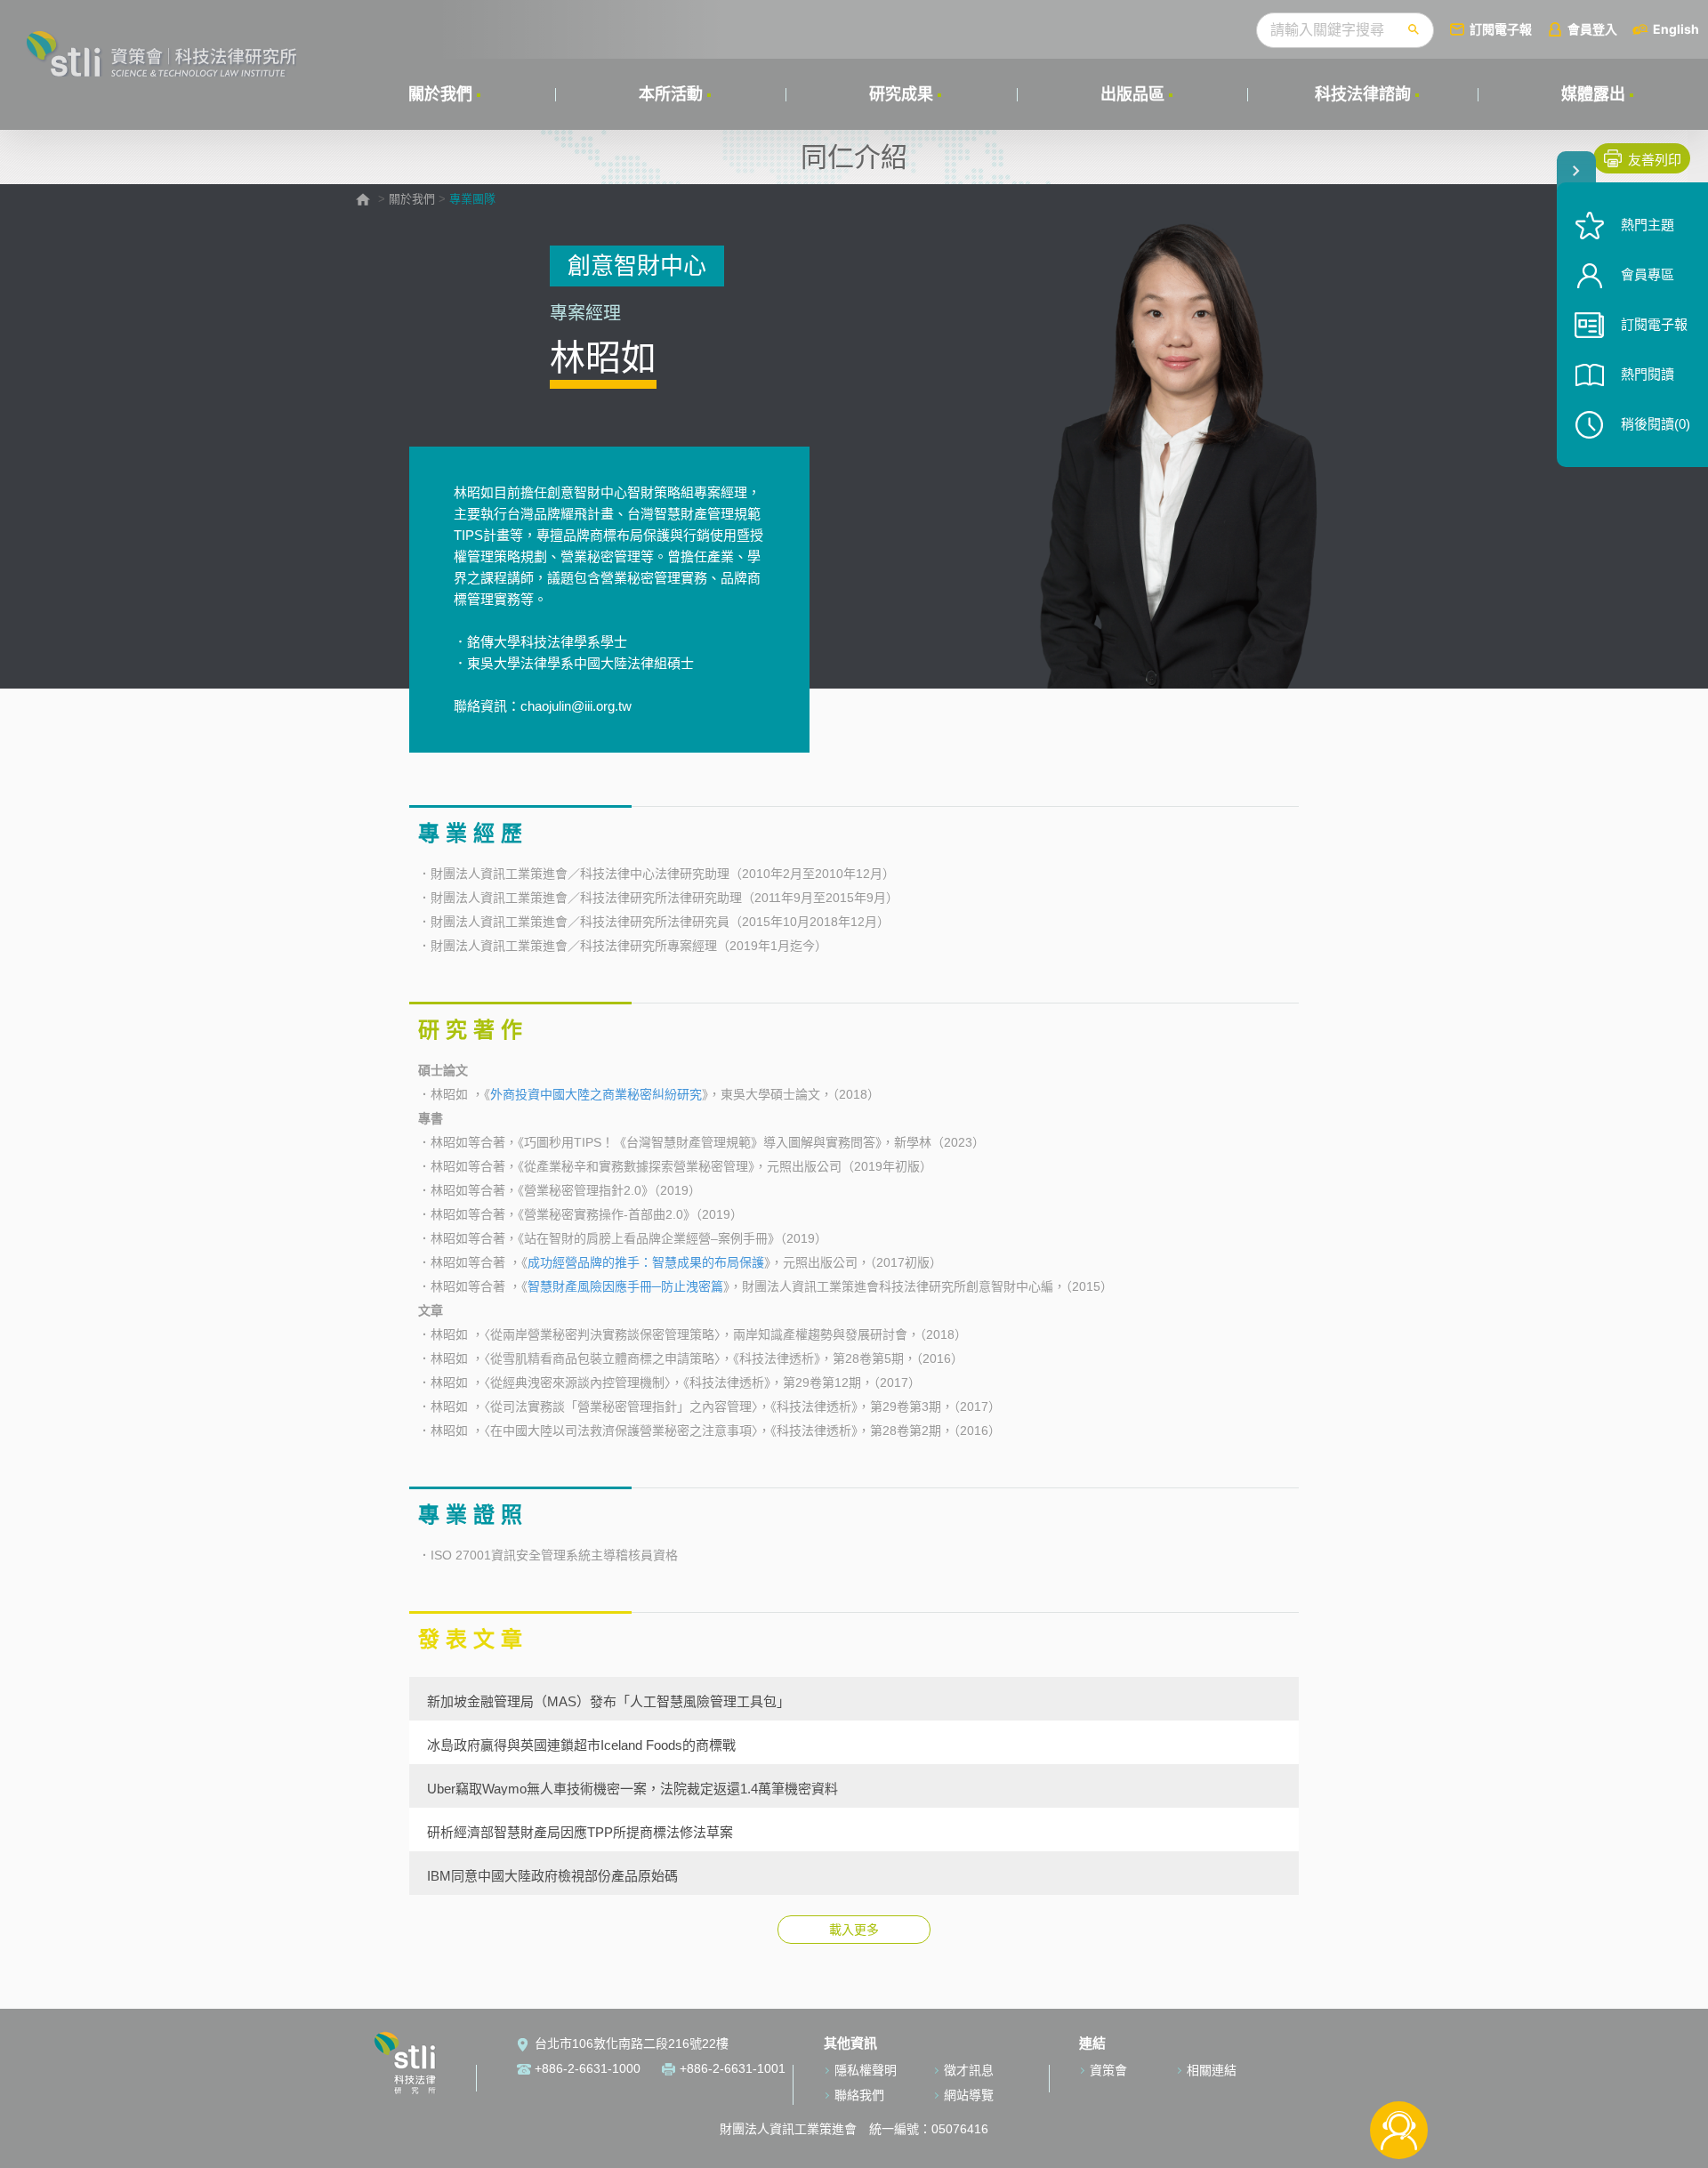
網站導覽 (969, 2095)
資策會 (1108, 2070)
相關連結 (1212, 2070)
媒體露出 (1593, 94)
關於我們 (440, 94)
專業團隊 (472, 199)
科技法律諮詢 (1363, 94)
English (1676, 29)
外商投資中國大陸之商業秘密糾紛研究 (596, 1094)
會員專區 (1648, 274)
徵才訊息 (969, 2070)
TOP (1399, 2071)
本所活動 (671, 94)
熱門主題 (1648, 225)
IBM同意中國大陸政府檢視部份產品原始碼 (552, 1875)
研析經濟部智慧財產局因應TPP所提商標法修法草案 (580, 1832)
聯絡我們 (859, 2095)
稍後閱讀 (1656, 424)
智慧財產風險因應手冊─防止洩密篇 (625, 1286)
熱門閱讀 (1648, 374)
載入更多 (854, 1930)
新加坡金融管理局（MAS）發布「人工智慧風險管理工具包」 (608, 1701)
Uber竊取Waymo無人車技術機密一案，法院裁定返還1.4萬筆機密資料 (632, 1788)
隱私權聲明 (866, 2070)
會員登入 (1592, 29)
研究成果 (901, 94)
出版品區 (1132, 94)
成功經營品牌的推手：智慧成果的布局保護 (646, 1262)
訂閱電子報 (1501, 29)
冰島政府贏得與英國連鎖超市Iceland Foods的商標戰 (581, 1745)
